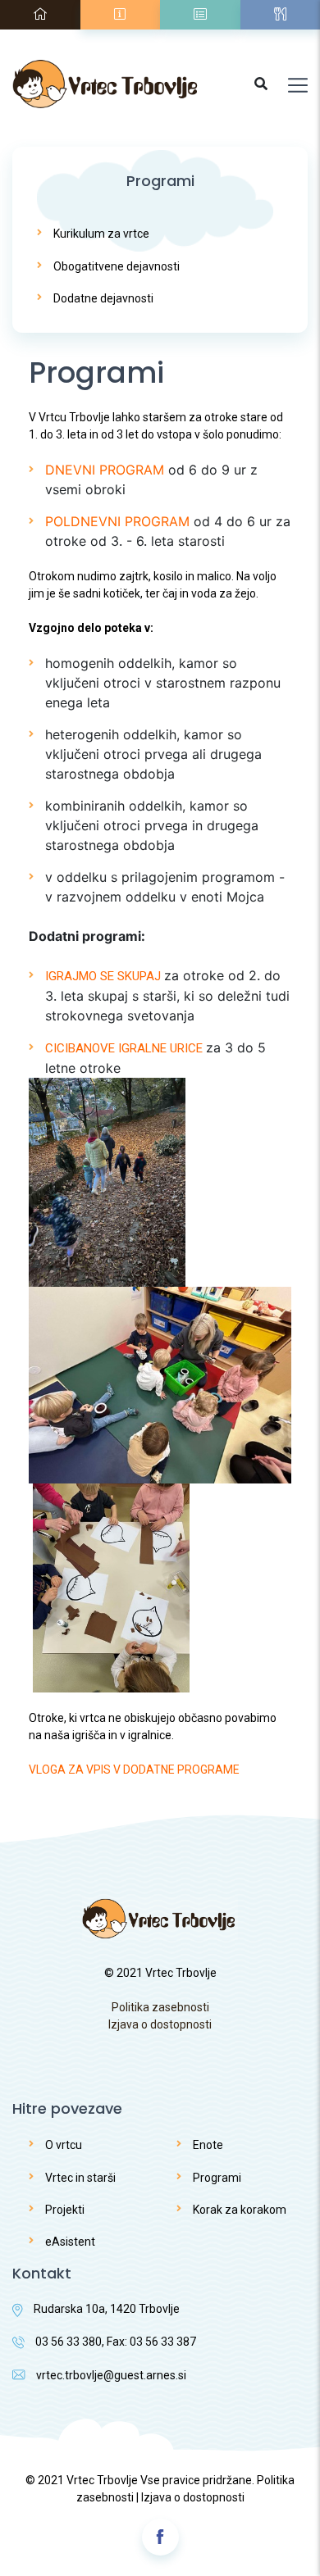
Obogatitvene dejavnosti (117, 266)
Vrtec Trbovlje (102, 2480)
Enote (208, 2145)
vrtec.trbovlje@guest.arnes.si (111, 2375)
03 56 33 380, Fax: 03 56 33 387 (116, 2342)
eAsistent (70, 2242)
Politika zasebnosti (160, 2007)
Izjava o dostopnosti (160, 2024)
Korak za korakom (240, 2210)
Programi (217, 2178)
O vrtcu (64, 2145)
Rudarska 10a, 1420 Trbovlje (107, 2309)
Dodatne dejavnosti (103, 298)
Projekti (65, 2210)
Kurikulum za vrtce (101, 234)
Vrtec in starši (80, 2178)
